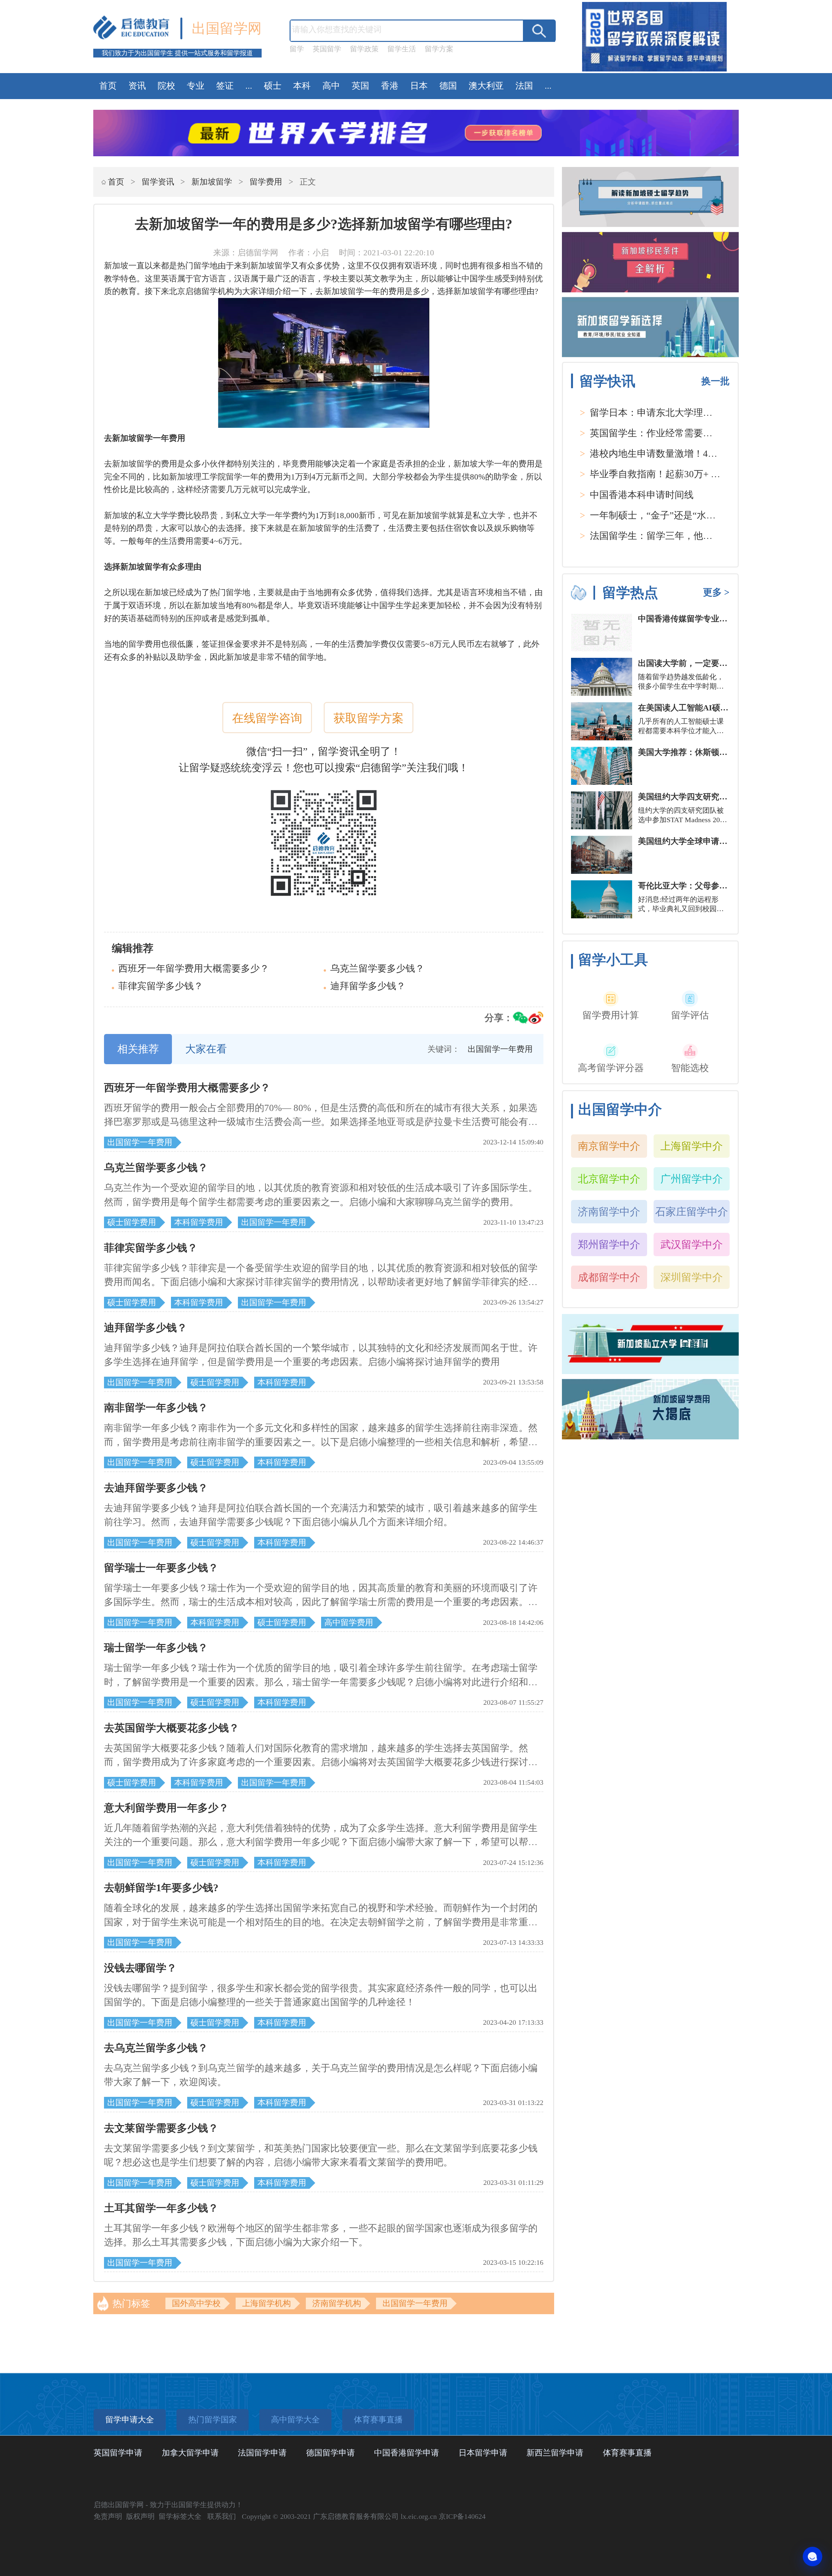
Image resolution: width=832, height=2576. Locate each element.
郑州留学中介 (609, 1244)
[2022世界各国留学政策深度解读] (654, 71)
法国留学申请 (262, 2453)
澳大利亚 (486, 86)
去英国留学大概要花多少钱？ (172, 1728)
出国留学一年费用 (415, 2303)
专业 (196, 86)
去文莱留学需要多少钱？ (161, 2128)
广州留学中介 (692, 1179)
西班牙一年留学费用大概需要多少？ (194, 968)
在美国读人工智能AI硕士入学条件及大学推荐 (720, 708)
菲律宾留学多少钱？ (161, 986)
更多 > (716, 592)
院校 (166, 86)
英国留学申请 (118, 2453)
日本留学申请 (483, 2453)
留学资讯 (158, 182)
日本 (419, 86)
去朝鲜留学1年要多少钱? (161, 1888)
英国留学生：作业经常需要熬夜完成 (665, 433)
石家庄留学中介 (692, 1212)
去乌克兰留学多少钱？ (156, 2048)
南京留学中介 (609, 1146)
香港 (390, 86)
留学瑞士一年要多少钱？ (161, 1568)
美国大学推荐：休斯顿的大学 (691, 752)
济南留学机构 (337, 2303)
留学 (297, 49)
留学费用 (266, 182)
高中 (331, 86)
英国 (360, 86)
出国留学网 (227, 28)
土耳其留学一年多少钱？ (161, 2208)
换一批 (715, 381)
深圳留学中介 (692, 1277)
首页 (108, 86)
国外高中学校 (196, 2303)
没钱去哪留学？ (140, 1968)
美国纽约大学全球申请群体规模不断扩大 (711, 841)
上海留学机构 (266, 2303)
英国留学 (327, 49)
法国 (524, 86)
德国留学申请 (331, 2453)
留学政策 (364, 49)
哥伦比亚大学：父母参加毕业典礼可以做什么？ (723, 886)
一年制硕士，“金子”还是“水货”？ (660, 515)
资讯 (137, 86)
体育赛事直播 (627, 2453)
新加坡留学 (212, 182)
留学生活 (402, 49)
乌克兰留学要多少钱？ (377, 968)
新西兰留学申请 (555, 2453)
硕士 (273, 86)
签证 (225, 86)
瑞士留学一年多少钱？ (156, 1648)
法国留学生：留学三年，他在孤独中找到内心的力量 (698, 536)
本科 (302, 86)
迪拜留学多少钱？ (368, 986)
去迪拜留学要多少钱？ (156, 1488)
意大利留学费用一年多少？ (166, 1808)
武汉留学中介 (692, 1244)
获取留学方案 (369, 718)
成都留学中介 (609, 1277)
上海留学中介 (692, 1146)
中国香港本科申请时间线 (642, 495)
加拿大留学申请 (190, 2453)
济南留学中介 (609, 1212)
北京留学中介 (609, 1179)
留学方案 (439, 49)
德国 (448, 86)
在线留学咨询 (267, 718)
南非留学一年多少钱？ (156, 1408)
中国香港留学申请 (407, 2453)
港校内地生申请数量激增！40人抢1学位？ (677, 453)
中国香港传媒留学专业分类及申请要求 (707, 619)
